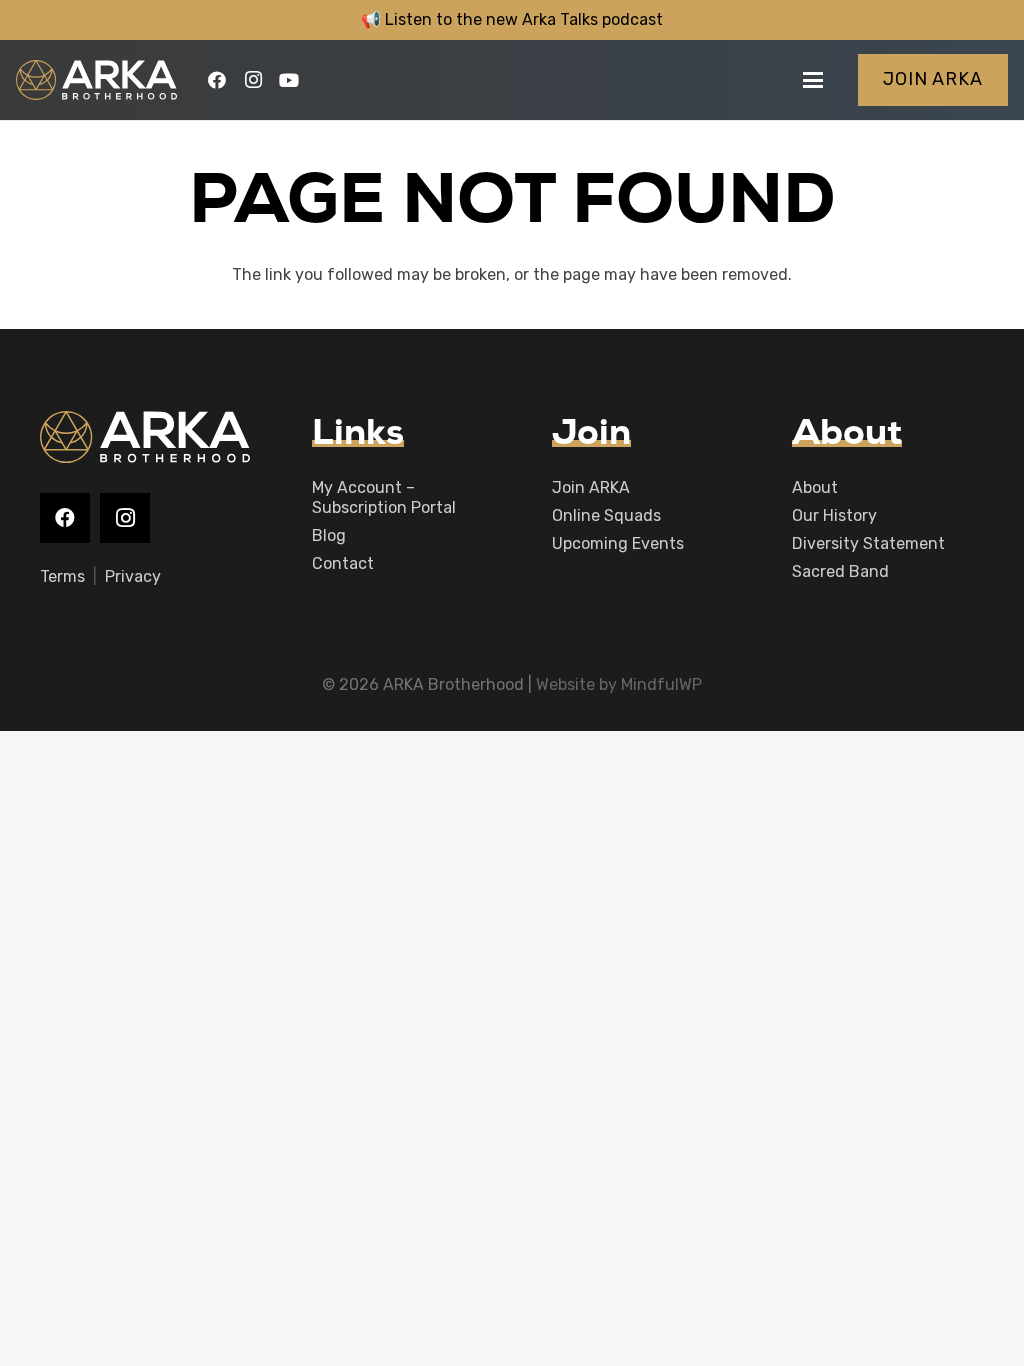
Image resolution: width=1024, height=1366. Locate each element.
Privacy (133, 576)
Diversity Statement (868, 543)
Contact (343, 563)
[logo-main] (96, 80)
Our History (834, 515)
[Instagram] (253, 80)
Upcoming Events (618, 543)
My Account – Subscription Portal (384, 497)
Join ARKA (591, 487)
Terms (62, 576)
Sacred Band (840, 571)
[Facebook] (217, 80)
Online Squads (606, 515)
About (815, 487)
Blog (329, 535)
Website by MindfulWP (619, 684)
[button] (813, 80)
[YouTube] (289, 80)
